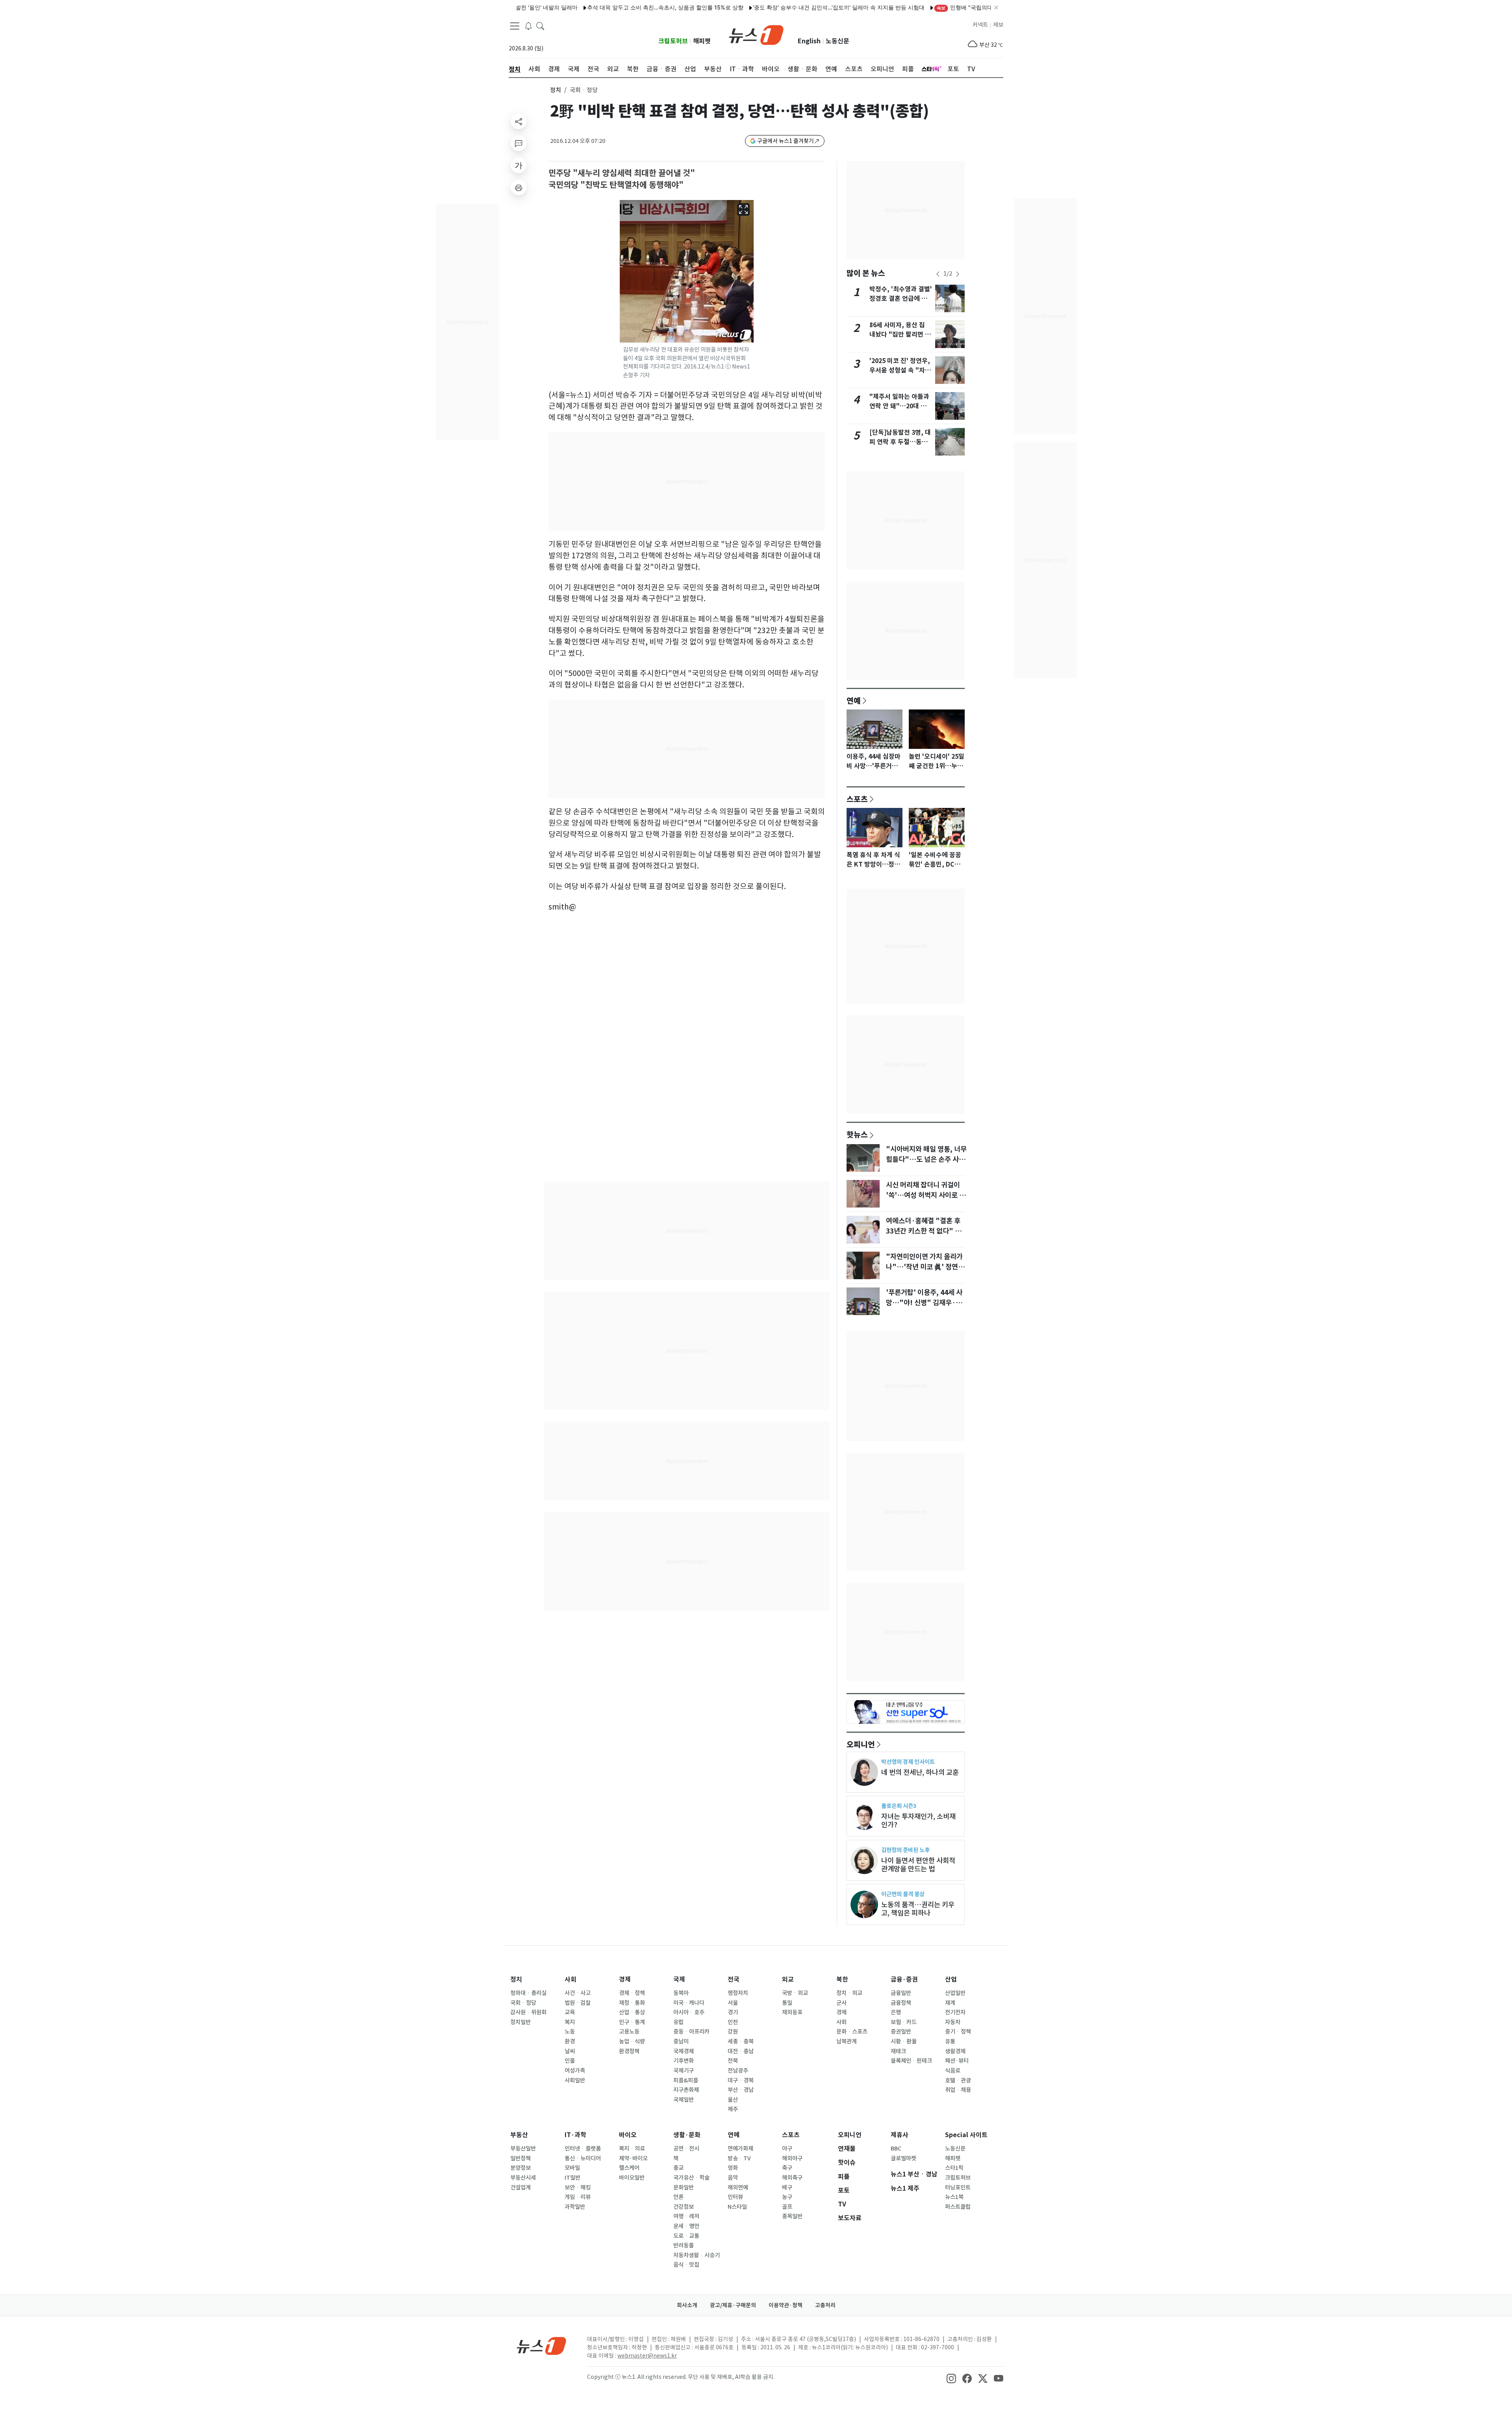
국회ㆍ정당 (523, 2003)
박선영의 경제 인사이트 (908, 1762)
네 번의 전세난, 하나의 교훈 (920, 1772)
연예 (854, 700)
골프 (787, 2207)
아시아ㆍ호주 (689, 2012)
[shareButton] (519, 121)
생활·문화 (687, 2135)
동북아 (681, 1993)
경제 (625, 1979)
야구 (787, 2149)
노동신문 (838, 41)
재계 (950, 2003)
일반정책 (521, 2158)
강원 (733, 2032)
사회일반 (575, 2080)
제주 (733, 2109)
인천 (733, 2022)
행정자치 (738, 1993)
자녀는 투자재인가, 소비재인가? (918, 1821)
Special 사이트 (966, 2135)
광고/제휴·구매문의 (733, 2305)
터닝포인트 (958, 2188)
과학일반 (575, 2207)
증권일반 (901, 2032)
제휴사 (900, 2135)
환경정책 (629, 2051)
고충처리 (825, 2305)
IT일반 (573, 2178)
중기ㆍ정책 (958, 2032)
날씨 (570, 2051)
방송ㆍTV (739, 2158)
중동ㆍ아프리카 (691, 2032)
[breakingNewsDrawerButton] (528, 25)
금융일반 (901, 1993)
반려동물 (684, 2245)
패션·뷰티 (957, 2061)
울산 (733, 2100)
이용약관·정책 (786, 2305)
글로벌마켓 (903, 2158)
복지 (570, 2022)
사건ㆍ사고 (578, 1993)
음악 (733, 2178)
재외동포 (792, 2012)
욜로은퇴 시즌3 (899, 1806)
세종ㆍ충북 (741, 2041)
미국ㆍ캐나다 (689, 2003)
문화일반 (684, 2188)
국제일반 (684, 2100)
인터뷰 (735, 2197)
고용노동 (629, 2032)
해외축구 (792, 2178)
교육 (570, 2012)
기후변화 (684, 2061)
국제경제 (684, 2051)
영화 (733, 2168)
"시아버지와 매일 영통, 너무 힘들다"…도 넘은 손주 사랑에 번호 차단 (926, 1160)
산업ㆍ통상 (632, 2012)
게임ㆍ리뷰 (578, 2197)
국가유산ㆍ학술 (691, 2178)
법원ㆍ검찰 (578, 2003)
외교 (788, 1979)
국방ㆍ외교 (795, 1993)
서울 (733, 2003)
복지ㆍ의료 (632, 2149)
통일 (787, 2003)
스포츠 (857, 799)
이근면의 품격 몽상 (903, 1894)
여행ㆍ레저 (686, 2216)
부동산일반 (523, 2149)
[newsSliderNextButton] (958, 274)
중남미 (681, 2041)
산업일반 (955, 1993)
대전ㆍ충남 (741, 2051)
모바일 (572, 2168)
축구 (787, 2168)
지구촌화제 (686, 2090)
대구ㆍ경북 (741, 2080)
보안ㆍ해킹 (578, 2188)
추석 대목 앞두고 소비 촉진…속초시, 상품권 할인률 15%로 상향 (572, 7)
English (809, 41)
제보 (998, 25)
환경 (570, 2041)
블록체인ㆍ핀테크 (911, 2061)
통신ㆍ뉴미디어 (583, 2158)
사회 (571, 1979)
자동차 (953, 2022)
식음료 (953, 2071)
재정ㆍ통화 (632, 2003)
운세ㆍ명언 (686, 2226)
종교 (678, 2168)
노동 (570, 2032)
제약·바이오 (633, 2158)
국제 (679, 1979)
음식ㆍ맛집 (686, 2265)
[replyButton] (519, 143)
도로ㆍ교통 (686, 2236)
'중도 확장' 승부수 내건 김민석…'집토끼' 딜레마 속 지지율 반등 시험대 (746, 7)
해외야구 (792, 2158)
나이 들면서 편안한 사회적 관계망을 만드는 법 (918, 1865)
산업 (951, 1979)
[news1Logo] (542, 2346)
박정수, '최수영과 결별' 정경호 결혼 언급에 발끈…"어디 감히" (901, 299)
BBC (896, 2149)
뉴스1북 (954, 2197)
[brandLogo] (756, 34)
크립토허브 (673, 41)
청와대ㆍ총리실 (528, 1993)
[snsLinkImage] (951, 2378)
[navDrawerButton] (515, 26)
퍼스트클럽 (958, 2207)
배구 (787, 2188)
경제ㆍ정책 (632, 1993)
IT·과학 (575, 2135)
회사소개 (687, 2305)
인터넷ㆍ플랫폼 (583, 2149)
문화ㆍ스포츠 (852, 2032)
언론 (678, 2197)
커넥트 (980, 25)
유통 (950, 2041)
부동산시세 (523, 2178)
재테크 (898, 2051)
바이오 (628, 2135)
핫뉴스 (857, 1134)
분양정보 (521, 2168)
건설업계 (521, 2188)
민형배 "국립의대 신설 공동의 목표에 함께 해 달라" (913, 7)
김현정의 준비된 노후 (905, 1850)
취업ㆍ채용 (958, 2090)
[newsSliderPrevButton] (938, 274)
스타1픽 (954, 2168)
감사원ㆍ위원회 (528, 2012)
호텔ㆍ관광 (958, 2080)
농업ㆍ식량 (632, 2041)
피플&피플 (686, 2080)
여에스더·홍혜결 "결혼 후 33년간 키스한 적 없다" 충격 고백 (927, 1231)
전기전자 (955, 2012)
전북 (733, 2061)
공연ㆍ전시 (686, 2149)
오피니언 (861, 1744)
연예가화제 (740, 2149)
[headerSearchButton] (540, 25)
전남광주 (738, 2071)
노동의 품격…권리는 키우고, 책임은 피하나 (918, 1909)
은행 (896, 2012)
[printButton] (519, 187)
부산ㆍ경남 (741, 2090)
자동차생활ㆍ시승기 (697, 2255)
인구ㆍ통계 (632, 2022)
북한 (842, 1979)
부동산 (519, 2135)
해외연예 (738, 2188)
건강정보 (684, 2207)
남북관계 (847, 2041)
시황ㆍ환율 (904, 2041)
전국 (734, 1979)
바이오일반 (632, 2178)
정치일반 (521, 2022)
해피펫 (702, 41)
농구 (787, 2197)
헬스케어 (629, 2168)
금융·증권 (904, 1979)
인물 (570, 2061)
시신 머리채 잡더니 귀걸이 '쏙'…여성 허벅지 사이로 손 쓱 (926, 1195)
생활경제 (955, 2051)
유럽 (678, 2022)
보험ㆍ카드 (904, 2022)
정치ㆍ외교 (849, 1993)
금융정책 (901, 2003)
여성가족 (575, 2071)
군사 (841, 2003)
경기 (733, 2012)
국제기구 (684, 2071)
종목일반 (792, 2216)
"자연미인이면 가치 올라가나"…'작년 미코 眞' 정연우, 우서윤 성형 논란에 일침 (926, 1267)
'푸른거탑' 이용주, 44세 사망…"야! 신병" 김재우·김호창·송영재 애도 (924, 1303)
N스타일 (737, 2207)
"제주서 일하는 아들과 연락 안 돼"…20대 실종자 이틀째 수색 (899, 406)
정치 (556, 90)
